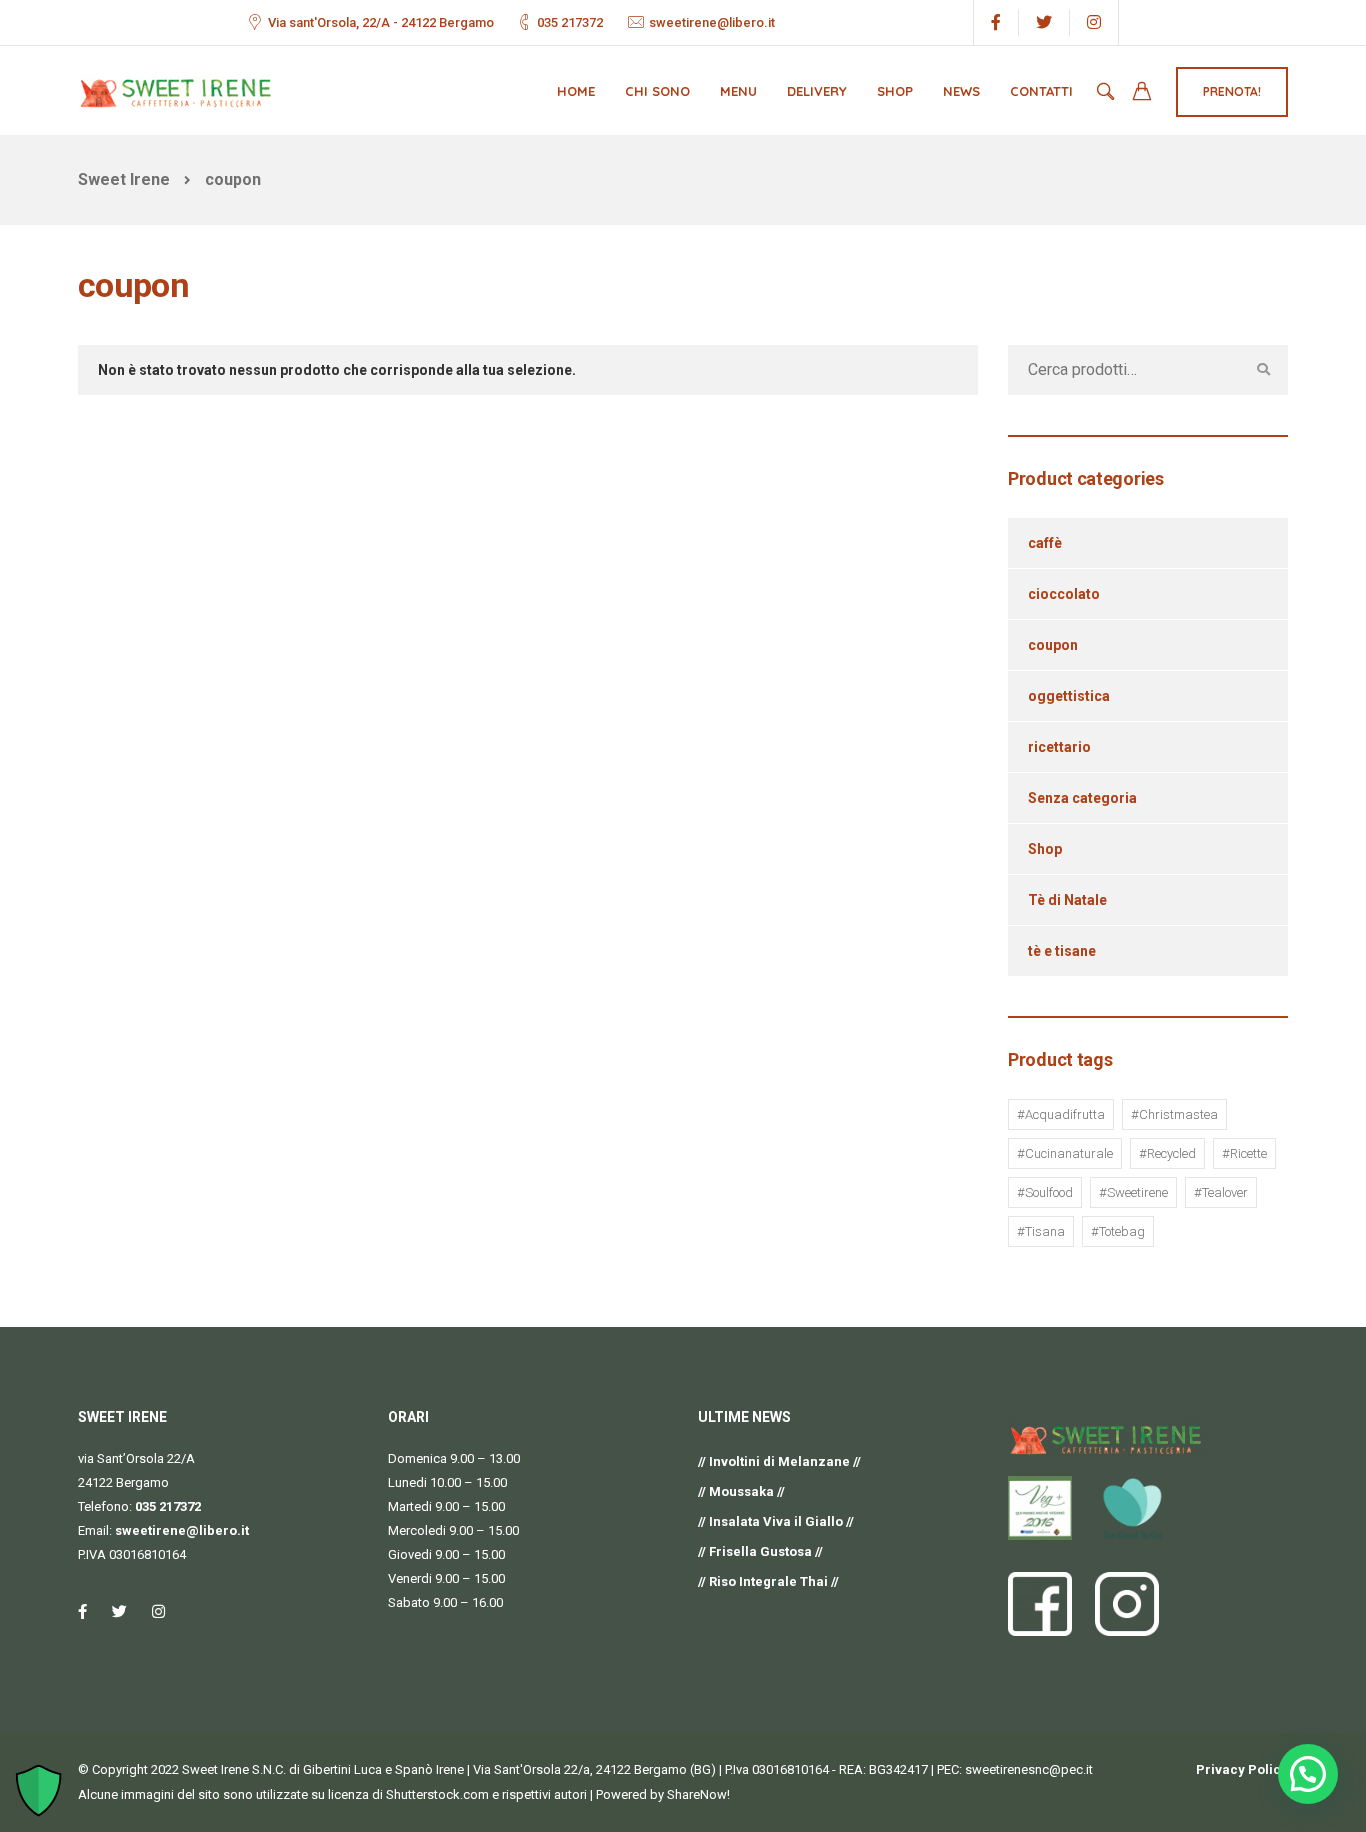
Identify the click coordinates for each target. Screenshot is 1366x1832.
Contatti (1041, 91)
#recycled (1167, 1153)
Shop (895, 91)
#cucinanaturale (1065, 1153)
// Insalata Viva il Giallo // (776, 1521)
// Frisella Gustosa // (760, 1551)
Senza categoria (1082, 798)
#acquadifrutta (1061, 1114)
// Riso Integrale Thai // (768, 1581)
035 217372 (570, 22)
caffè (1045, 543)
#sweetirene (1133, 1192)
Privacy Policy (1242, 1769)
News (961, 91)
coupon (1053, 645)
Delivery (817, 91)
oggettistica (1069, 696)
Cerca (1263, 370)
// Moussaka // (741, 1491)
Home (576, 91)
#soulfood (1045, 1192)
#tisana (1041, 1231)
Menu (738, 91)
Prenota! (1232, 91)
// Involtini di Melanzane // (779, 1461)
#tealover (1221, 1192)
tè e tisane (1062, 951)
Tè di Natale (1067, 900)
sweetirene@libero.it (712, 22)
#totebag (1118, 1231)
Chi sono (657, 91)
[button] (1308, 1774)
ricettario (1059, 747)
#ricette (1244, 1153)
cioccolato (1064, 594)
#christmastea (1174, 1114)
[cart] (1142, 93)
